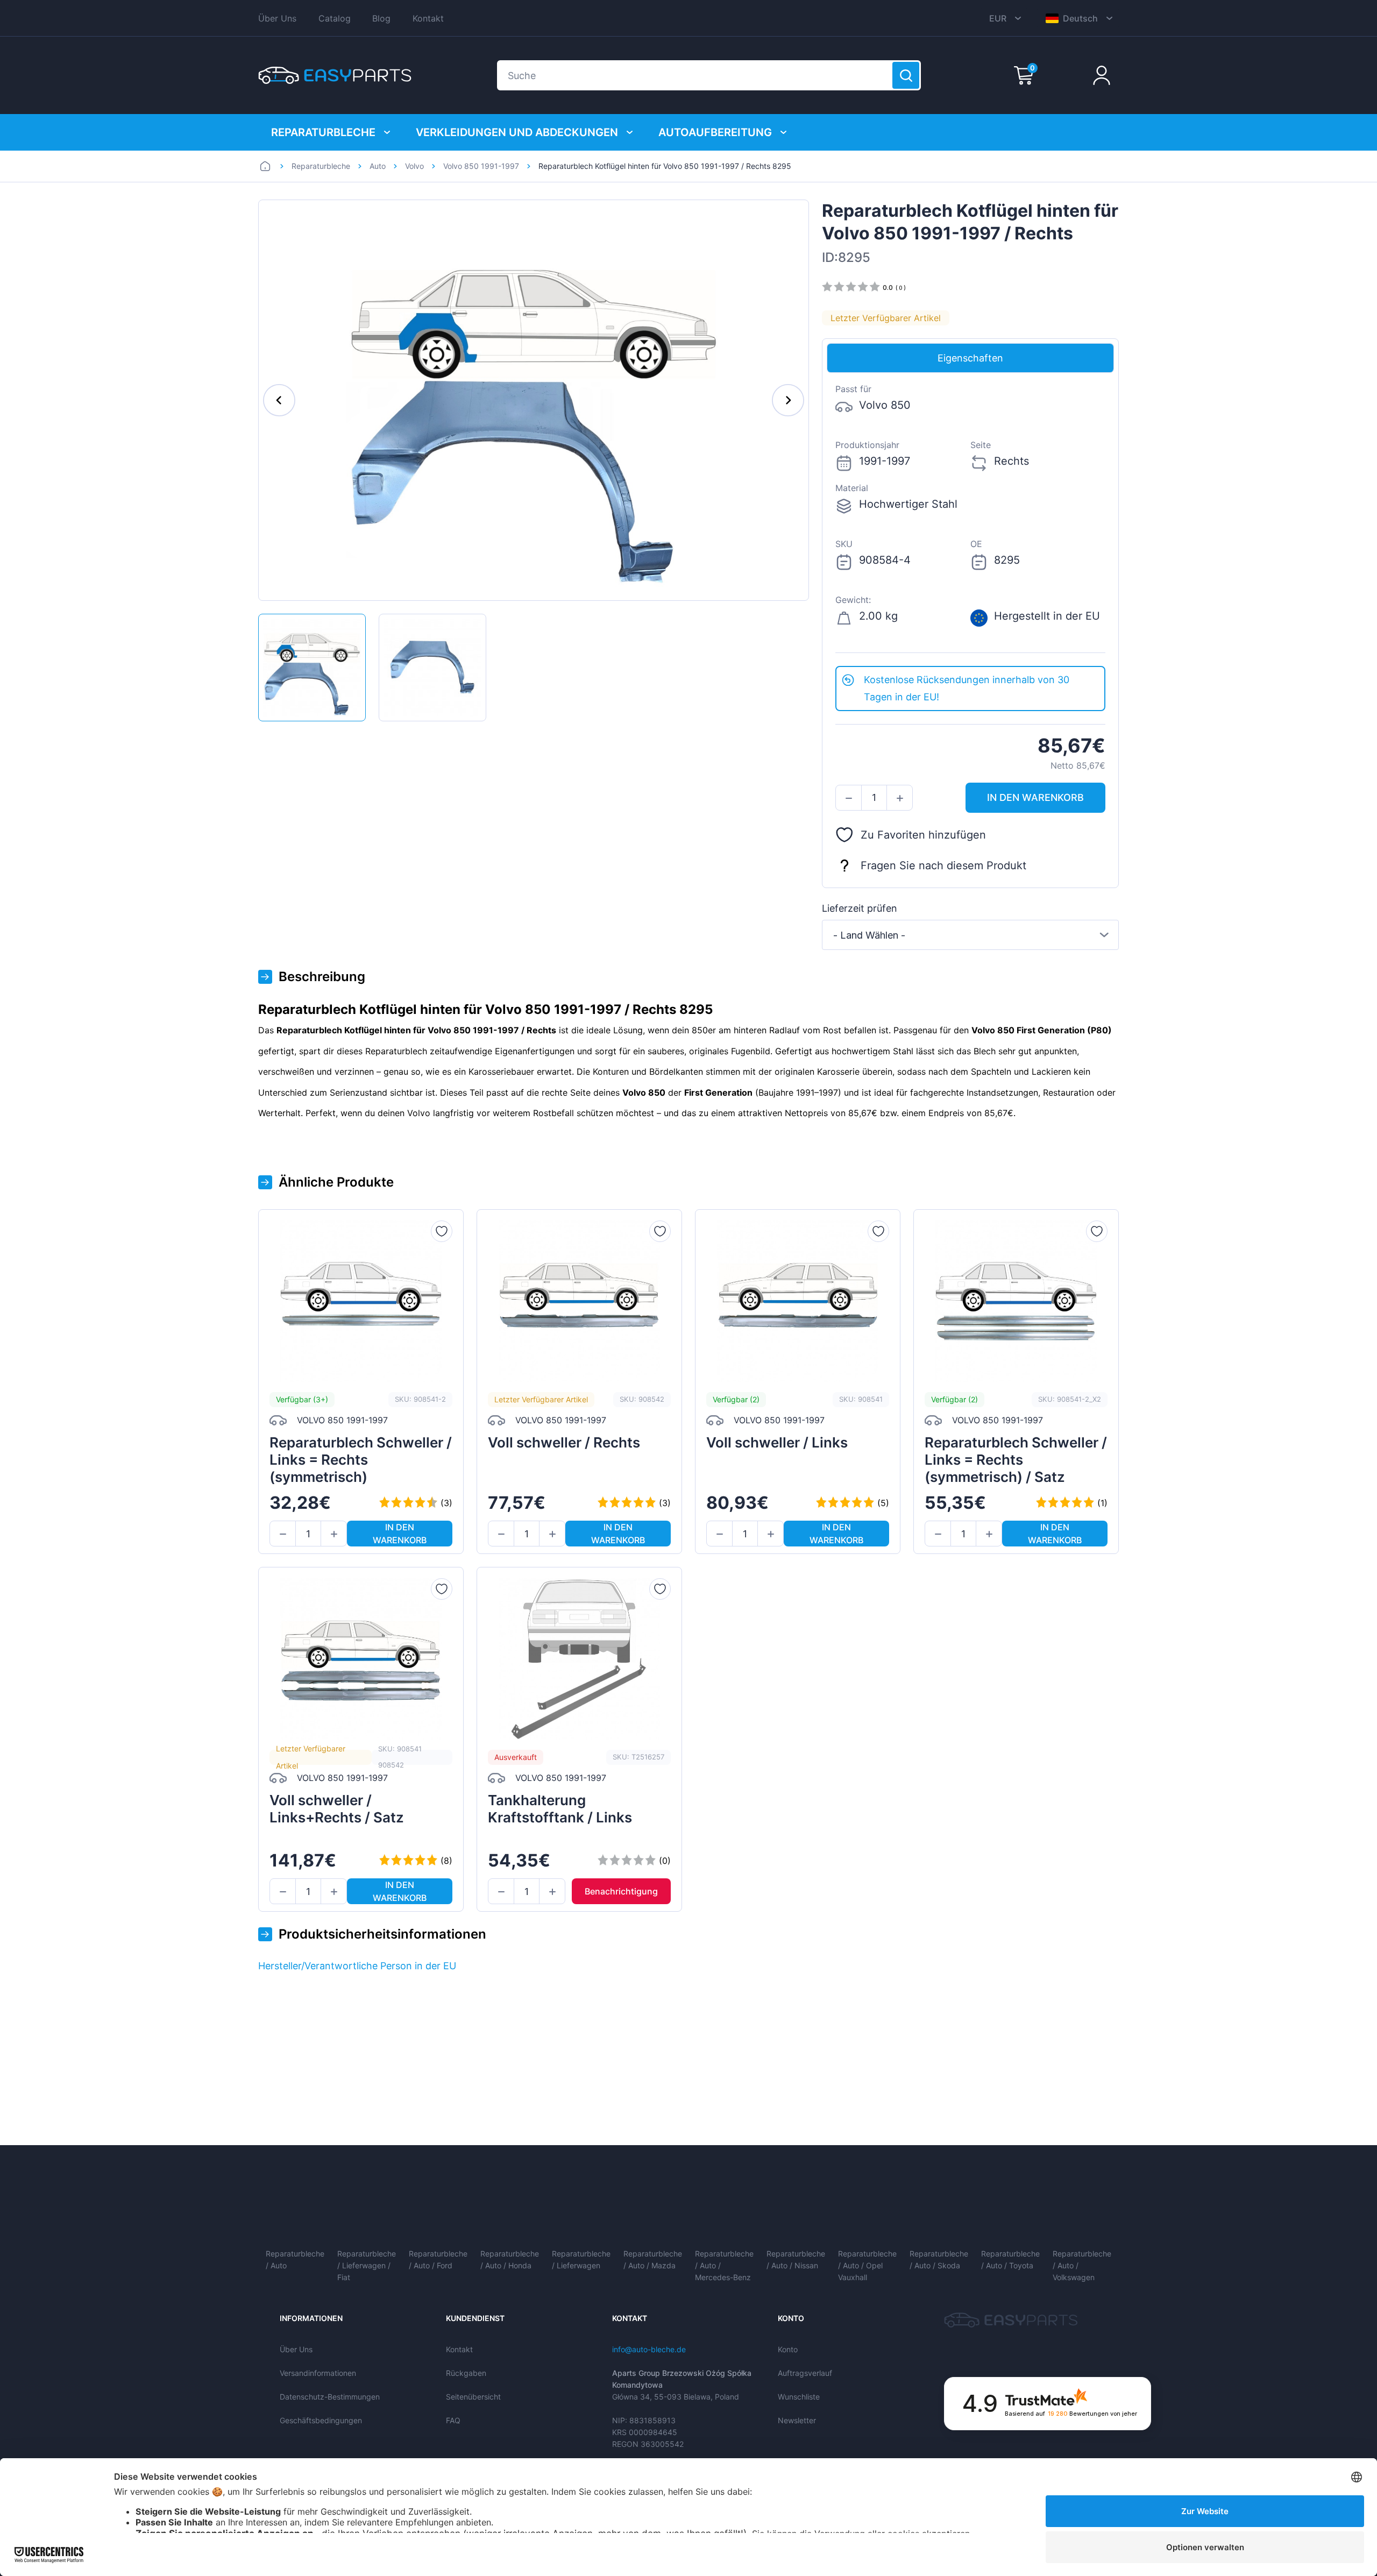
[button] (849, 798)
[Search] (906, 75)
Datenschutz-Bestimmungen (330, 2397)
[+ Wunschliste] (442, 1231)
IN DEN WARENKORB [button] (1035, 797)
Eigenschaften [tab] (970, 358)
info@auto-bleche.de (649, 2349)
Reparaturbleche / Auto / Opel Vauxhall (867, 2265)
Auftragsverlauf (805, 2373)
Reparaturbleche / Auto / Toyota (1010, 2259)
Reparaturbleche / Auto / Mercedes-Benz (724, 2265)
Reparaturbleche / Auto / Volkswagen (1082, 2265)
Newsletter (797, 2420)
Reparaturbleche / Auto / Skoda (939, 2259)
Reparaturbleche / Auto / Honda (510, 2259)
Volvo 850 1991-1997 (481, 166)
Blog (381, 18)
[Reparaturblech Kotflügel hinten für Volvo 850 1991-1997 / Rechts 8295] (312, 668)
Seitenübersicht (473, 2397)
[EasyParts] (335, 75)
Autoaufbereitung (715, 132)
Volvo (414, 166)
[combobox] (970, 935)
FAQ (453, 2420)
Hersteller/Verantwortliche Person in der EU (357, 1966)
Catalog (335, 18)
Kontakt (428, 18)
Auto (378, 166)
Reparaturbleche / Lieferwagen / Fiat (367, 2265)
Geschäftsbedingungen (321, 2420)
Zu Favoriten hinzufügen (923, 835)
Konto (788, 2349)
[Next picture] (788, 400)
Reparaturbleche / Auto (295, 2259)
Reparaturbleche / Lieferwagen (581, 2259)
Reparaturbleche (323, 132)
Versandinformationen (318, 2373)
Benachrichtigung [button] (621, 1891)
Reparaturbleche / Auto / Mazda (653, 2259)
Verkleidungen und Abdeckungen (517, 132)
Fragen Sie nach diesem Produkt (943, 865)
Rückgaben (466, 2373)
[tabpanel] (970, 519)
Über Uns (277, 18)
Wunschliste (799, 2397)
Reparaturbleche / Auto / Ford (438, 2259)
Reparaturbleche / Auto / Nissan (796, 2259)
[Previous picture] (279, 400)
